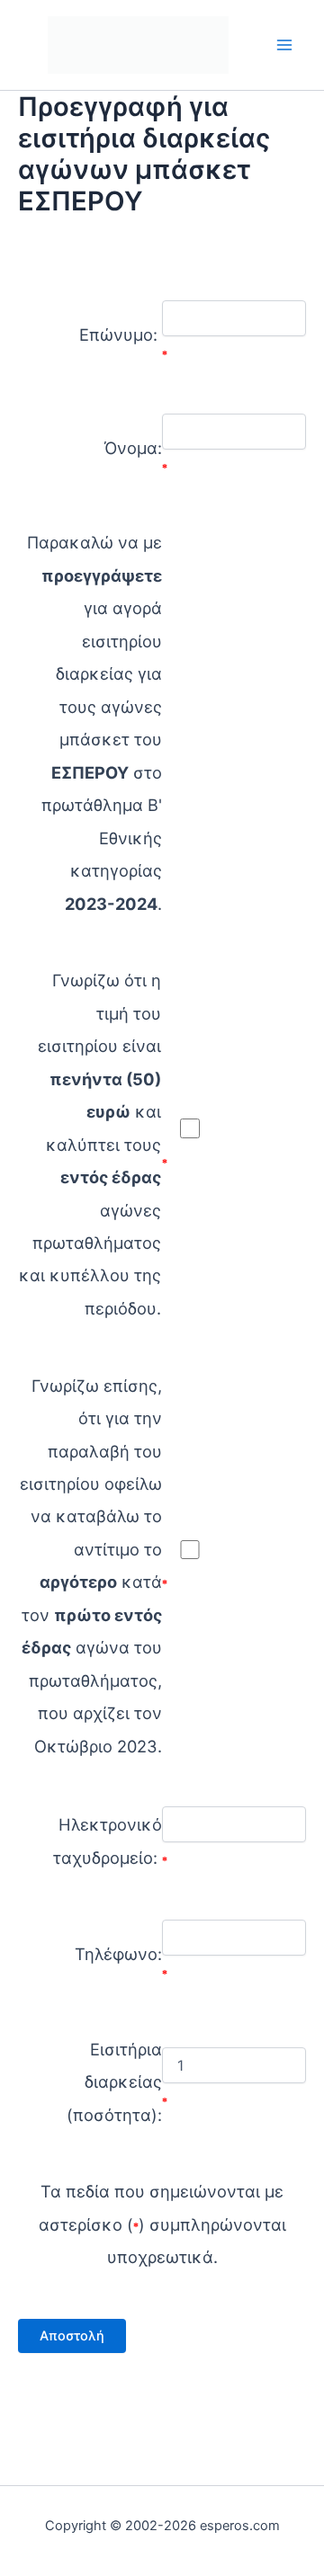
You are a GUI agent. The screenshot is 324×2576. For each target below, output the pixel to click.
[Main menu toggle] (285, 45)
